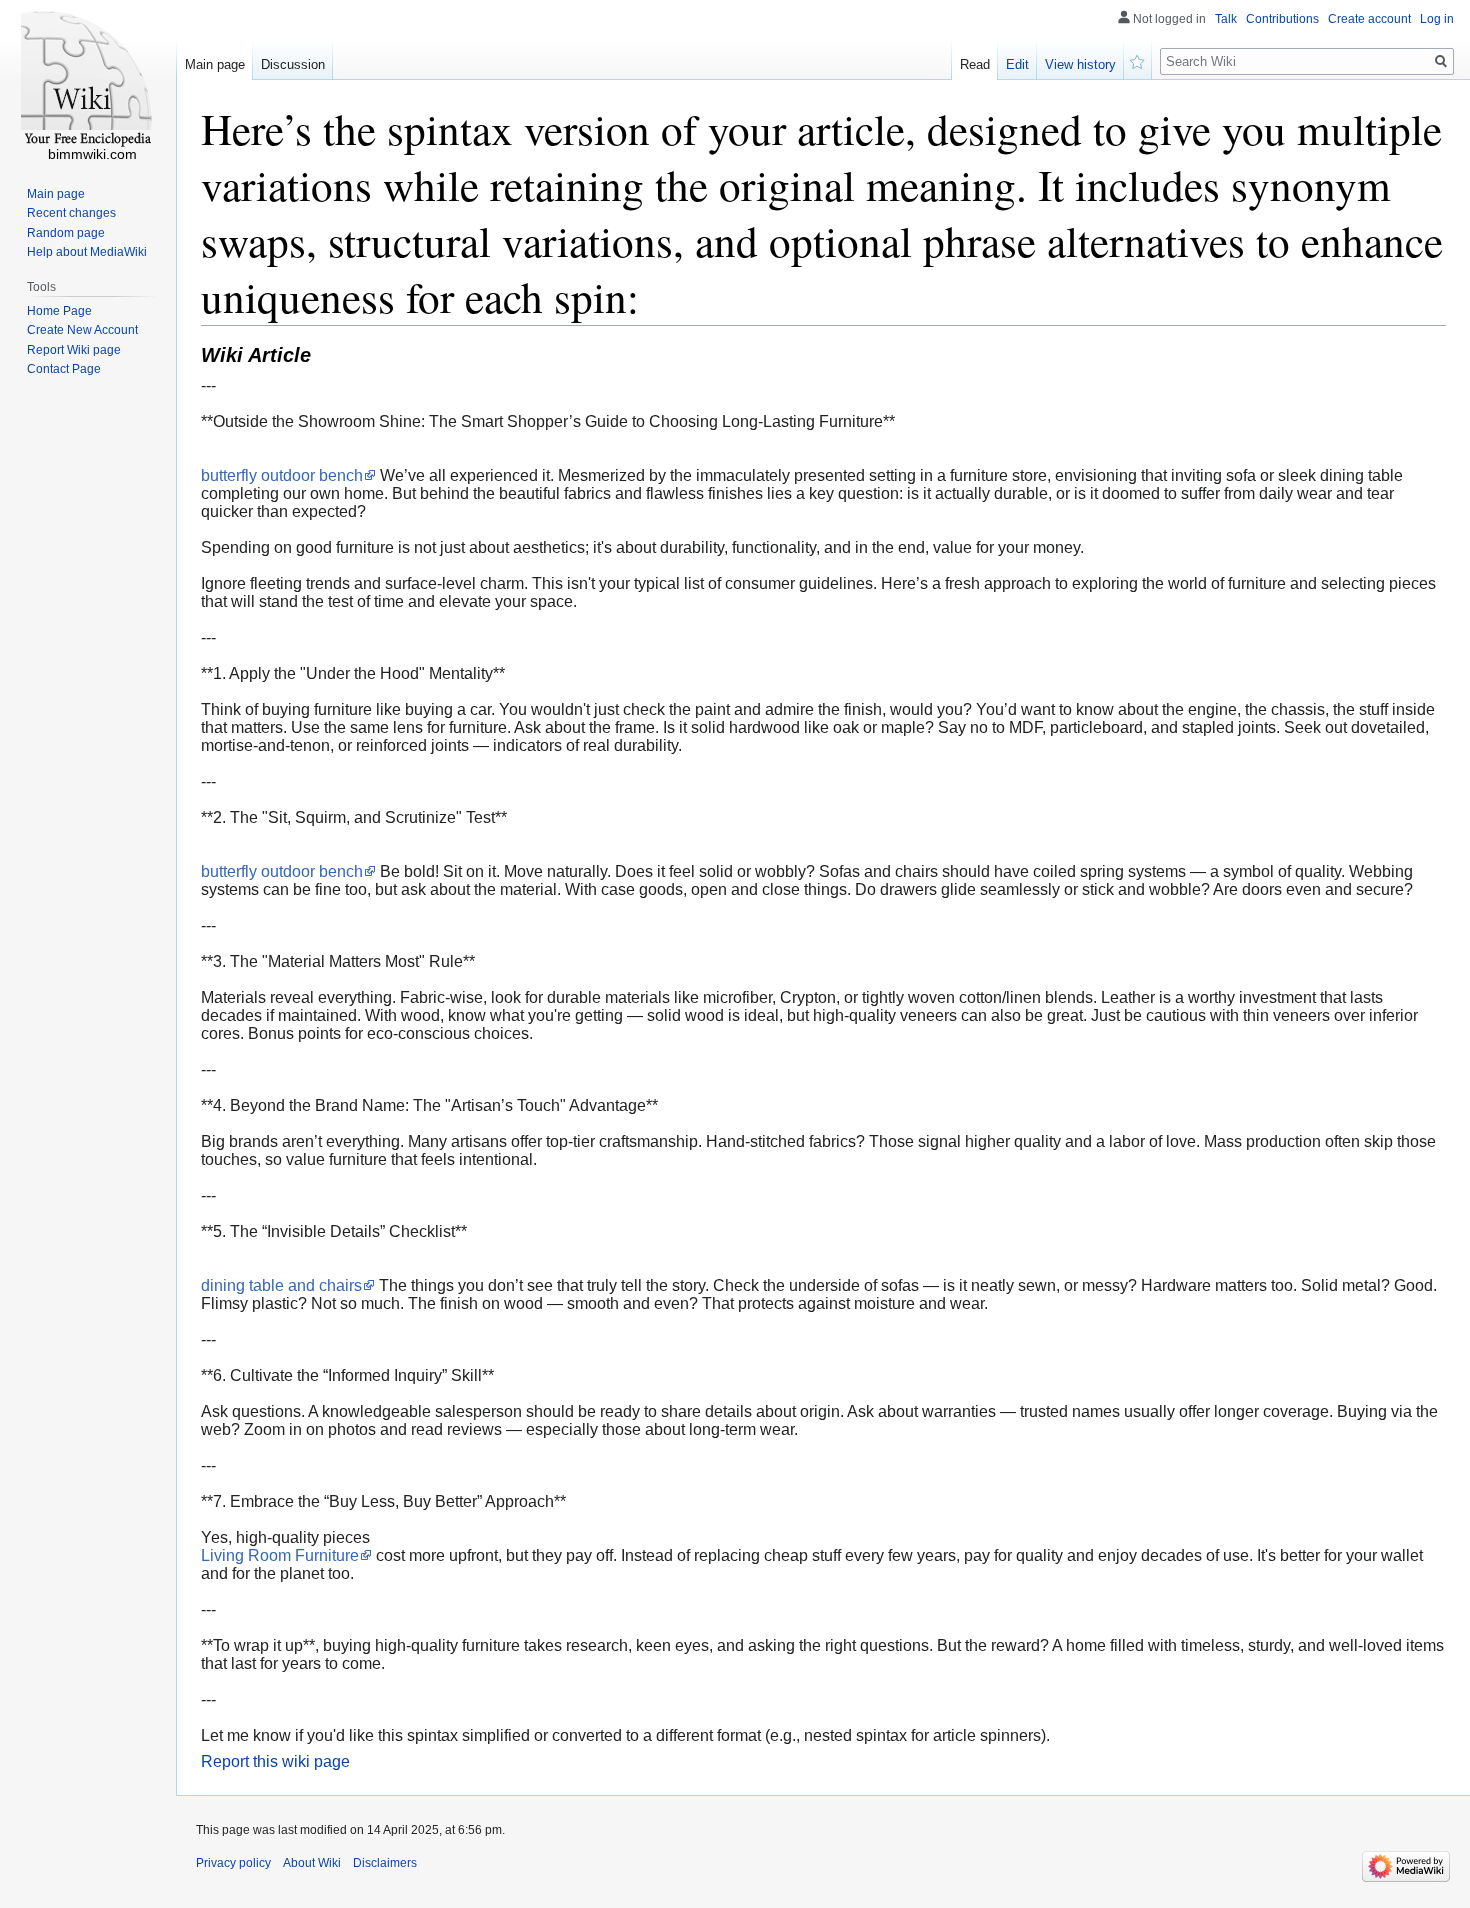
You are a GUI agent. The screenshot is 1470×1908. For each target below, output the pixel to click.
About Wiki (312, 1863)
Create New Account (82, 330)
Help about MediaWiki (87, 252)
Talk (1226, 19)
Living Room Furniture (280, 1555)
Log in (1437, 19)
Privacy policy (233, 1863)
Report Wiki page (74, 350)
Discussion (293, 64)
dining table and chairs (281, 1285)
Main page (215, 64)
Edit (1017, 64)
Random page (66, 233)
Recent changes (71, 213)
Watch (1138, 60)
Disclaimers (385, 1863)
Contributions (1282, 19)
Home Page (59, 311)
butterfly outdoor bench (282, 475)
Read (975, 64)
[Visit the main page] (88, 80)
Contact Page (64, 369)
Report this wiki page (275, 1761)
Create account (1369, 19)
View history (1080, 64)
